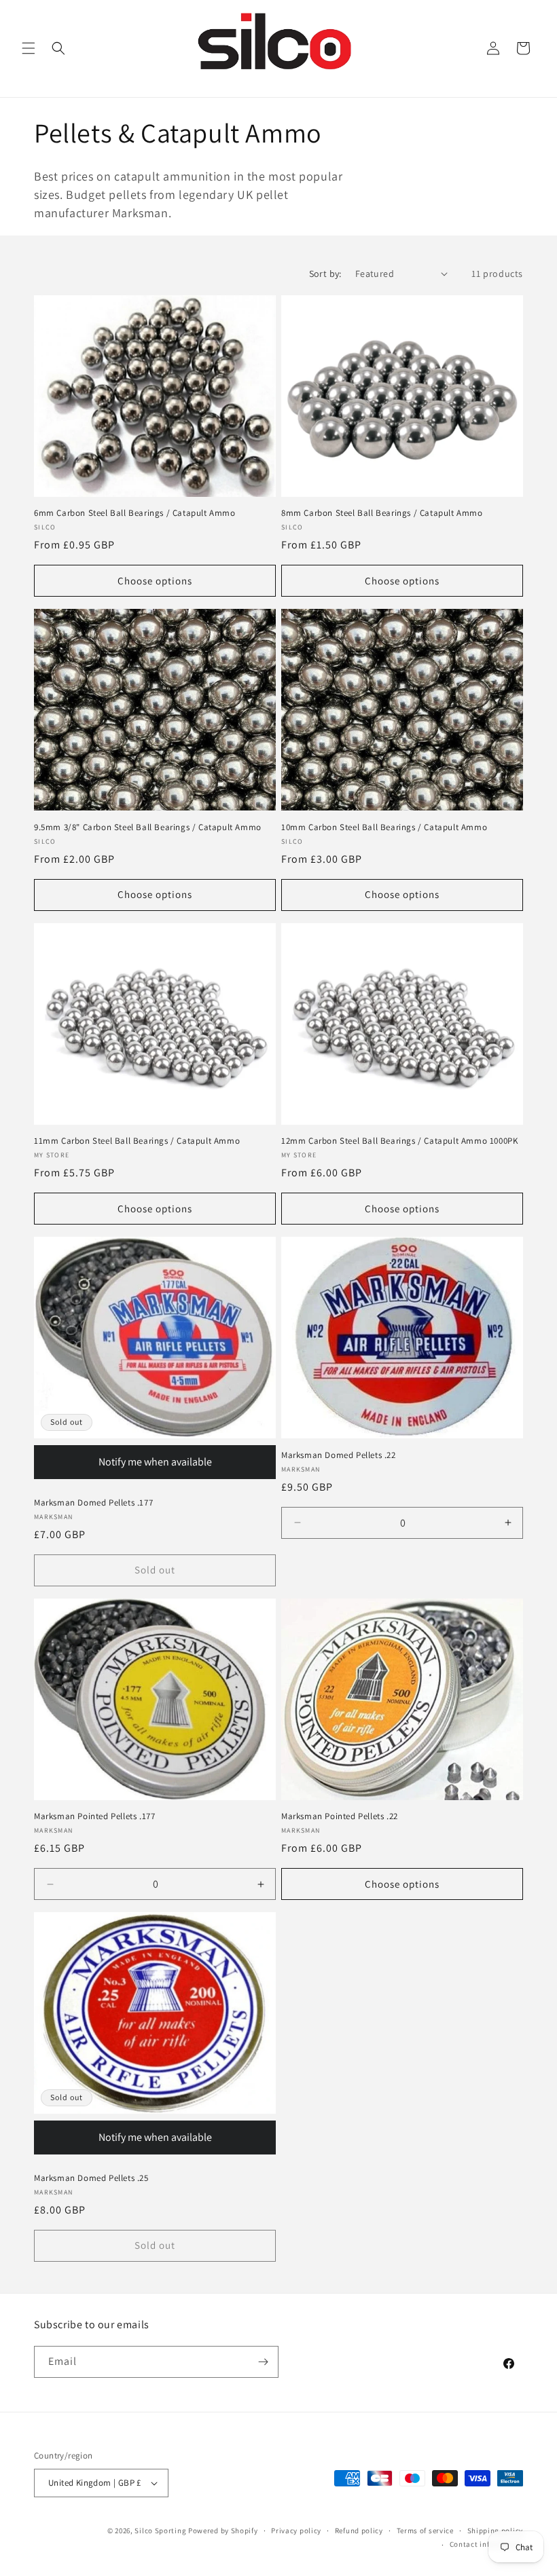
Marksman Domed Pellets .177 (93, 1503)
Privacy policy (296, 2531)
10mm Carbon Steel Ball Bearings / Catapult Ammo (384, 827)
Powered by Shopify (223, 2531)
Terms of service (425, 2531)
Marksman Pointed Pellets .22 (340, 1816)
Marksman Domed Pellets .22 (339, 1455)
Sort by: (325, 274)
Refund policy (359, 2531)
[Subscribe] (263, 2362)
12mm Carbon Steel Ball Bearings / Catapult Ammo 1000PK (399, 1141)
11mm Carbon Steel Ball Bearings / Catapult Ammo (137, 1141)
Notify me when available (155, 1462)
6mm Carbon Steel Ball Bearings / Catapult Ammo (135, 513)
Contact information (486, 2544)
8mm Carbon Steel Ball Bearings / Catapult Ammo (382, 513)
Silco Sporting (160, 2531)
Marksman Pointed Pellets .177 (94, 1816)
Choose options (155, 581)
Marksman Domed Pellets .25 (91, 2178)
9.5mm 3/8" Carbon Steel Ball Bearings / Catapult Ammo (148, 827)
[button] (29, 48)
